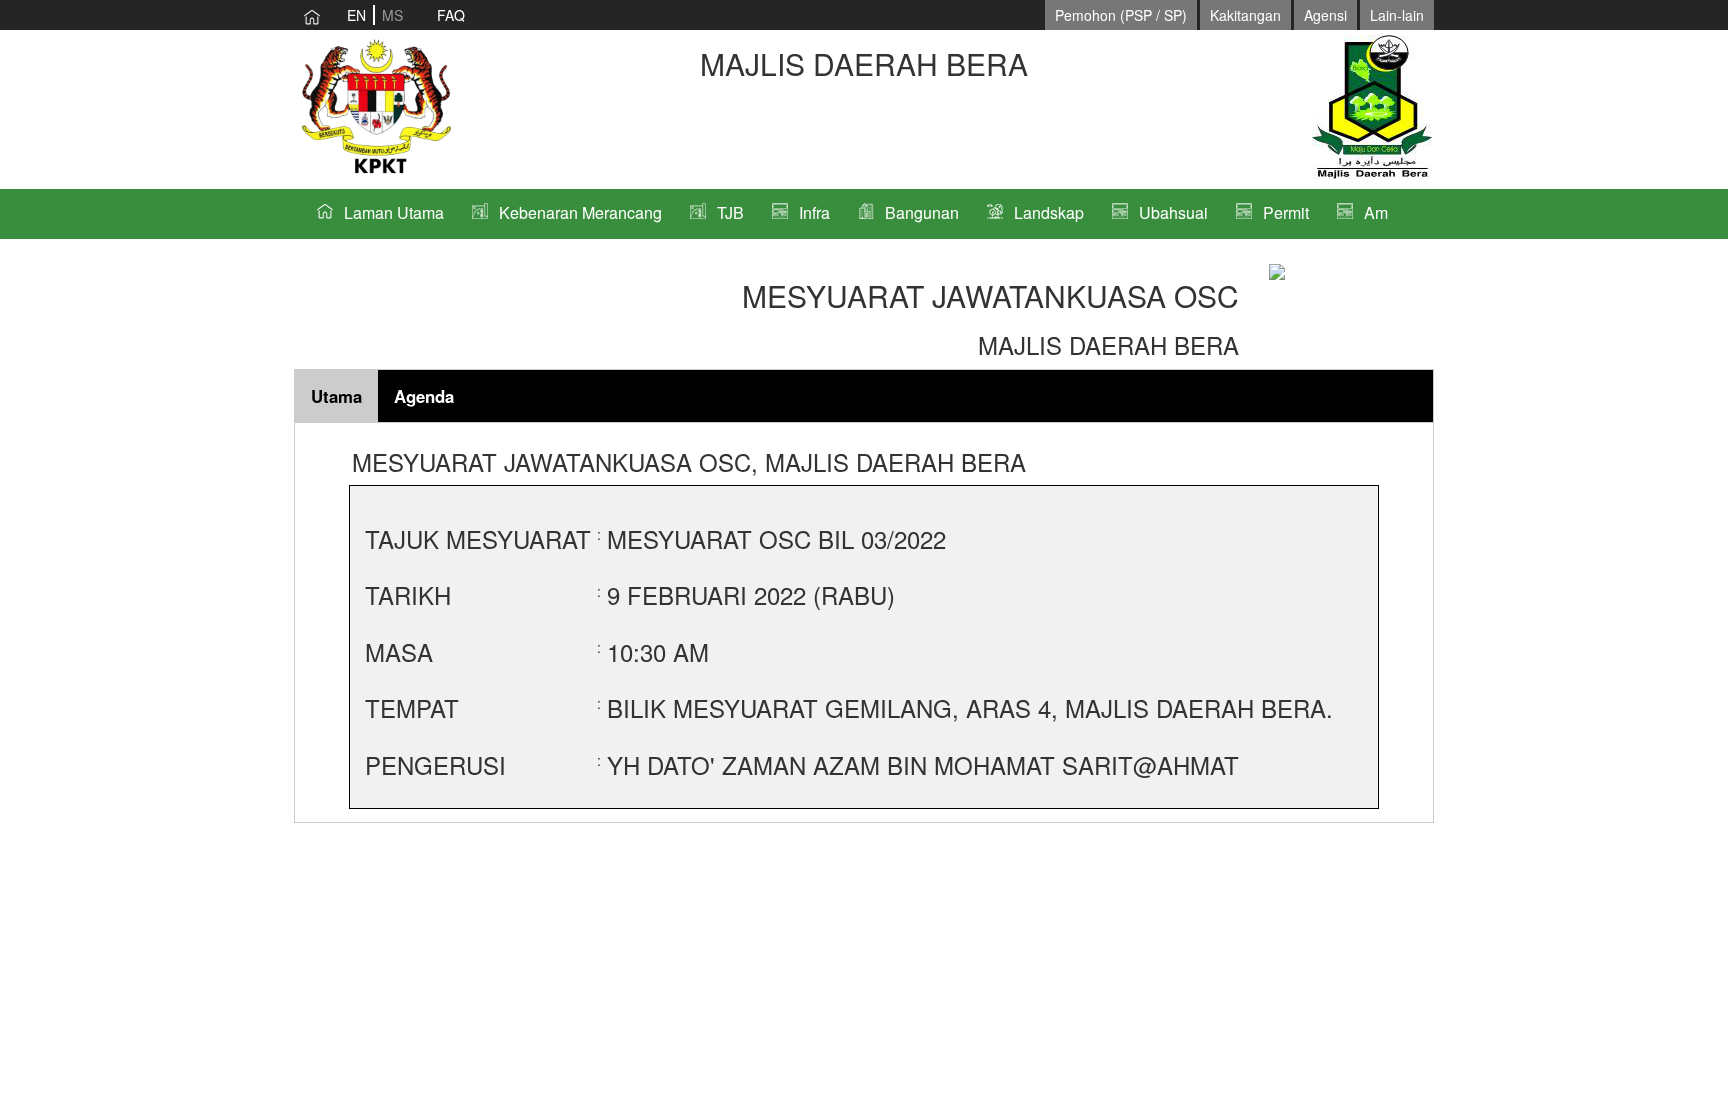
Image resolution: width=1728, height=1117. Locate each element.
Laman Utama (394, 212)
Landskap (1049, 212)
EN (356, 15)
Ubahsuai (1173, 212)
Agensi (1325, 15)
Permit (1286, 212)
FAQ (451, 15)
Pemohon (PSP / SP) (1121, 15)
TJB (730, 212)
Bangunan (922, 212)
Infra (814, 212)
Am (1376, 212)
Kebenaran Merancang (580, 212)
